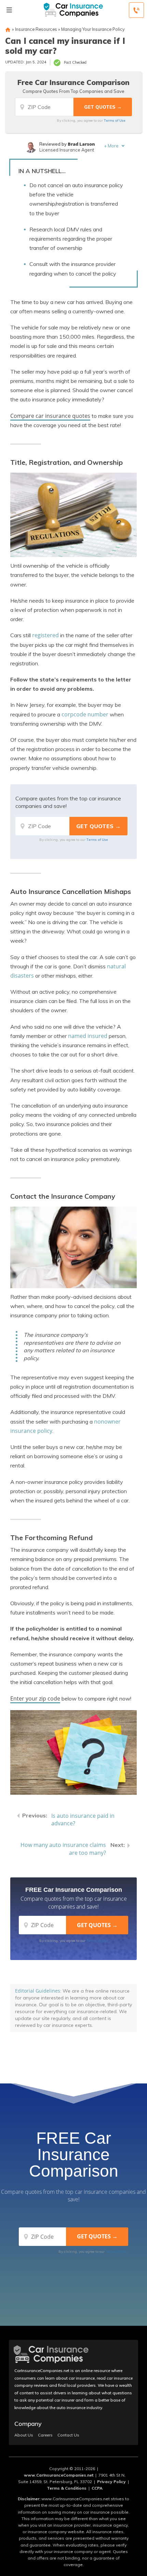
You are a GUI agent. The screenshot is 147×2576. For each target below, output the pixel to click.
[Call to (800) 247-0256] (136, 10)
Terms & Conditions (67, 2488)
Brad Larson (81, 144)
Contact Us (68, 2435)
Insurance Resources (36, 29)
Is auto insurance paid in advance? (83, 1820)
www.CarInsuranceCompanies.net (59, 2475)
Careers (45, 2435)
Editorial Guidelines (38, 1991)
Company (28, 2424)
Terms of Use (115, 120)
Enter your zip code (35, 1698)
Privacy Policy (111, 2482)
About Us (24, 2435)
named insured (88, 1036)
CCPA (97, 2488)
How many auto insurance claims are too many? (63, 1849)
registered (45, 635)
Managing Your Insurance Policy (93, 29)
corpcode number (85, 714)
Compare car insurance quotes (50, 416)
